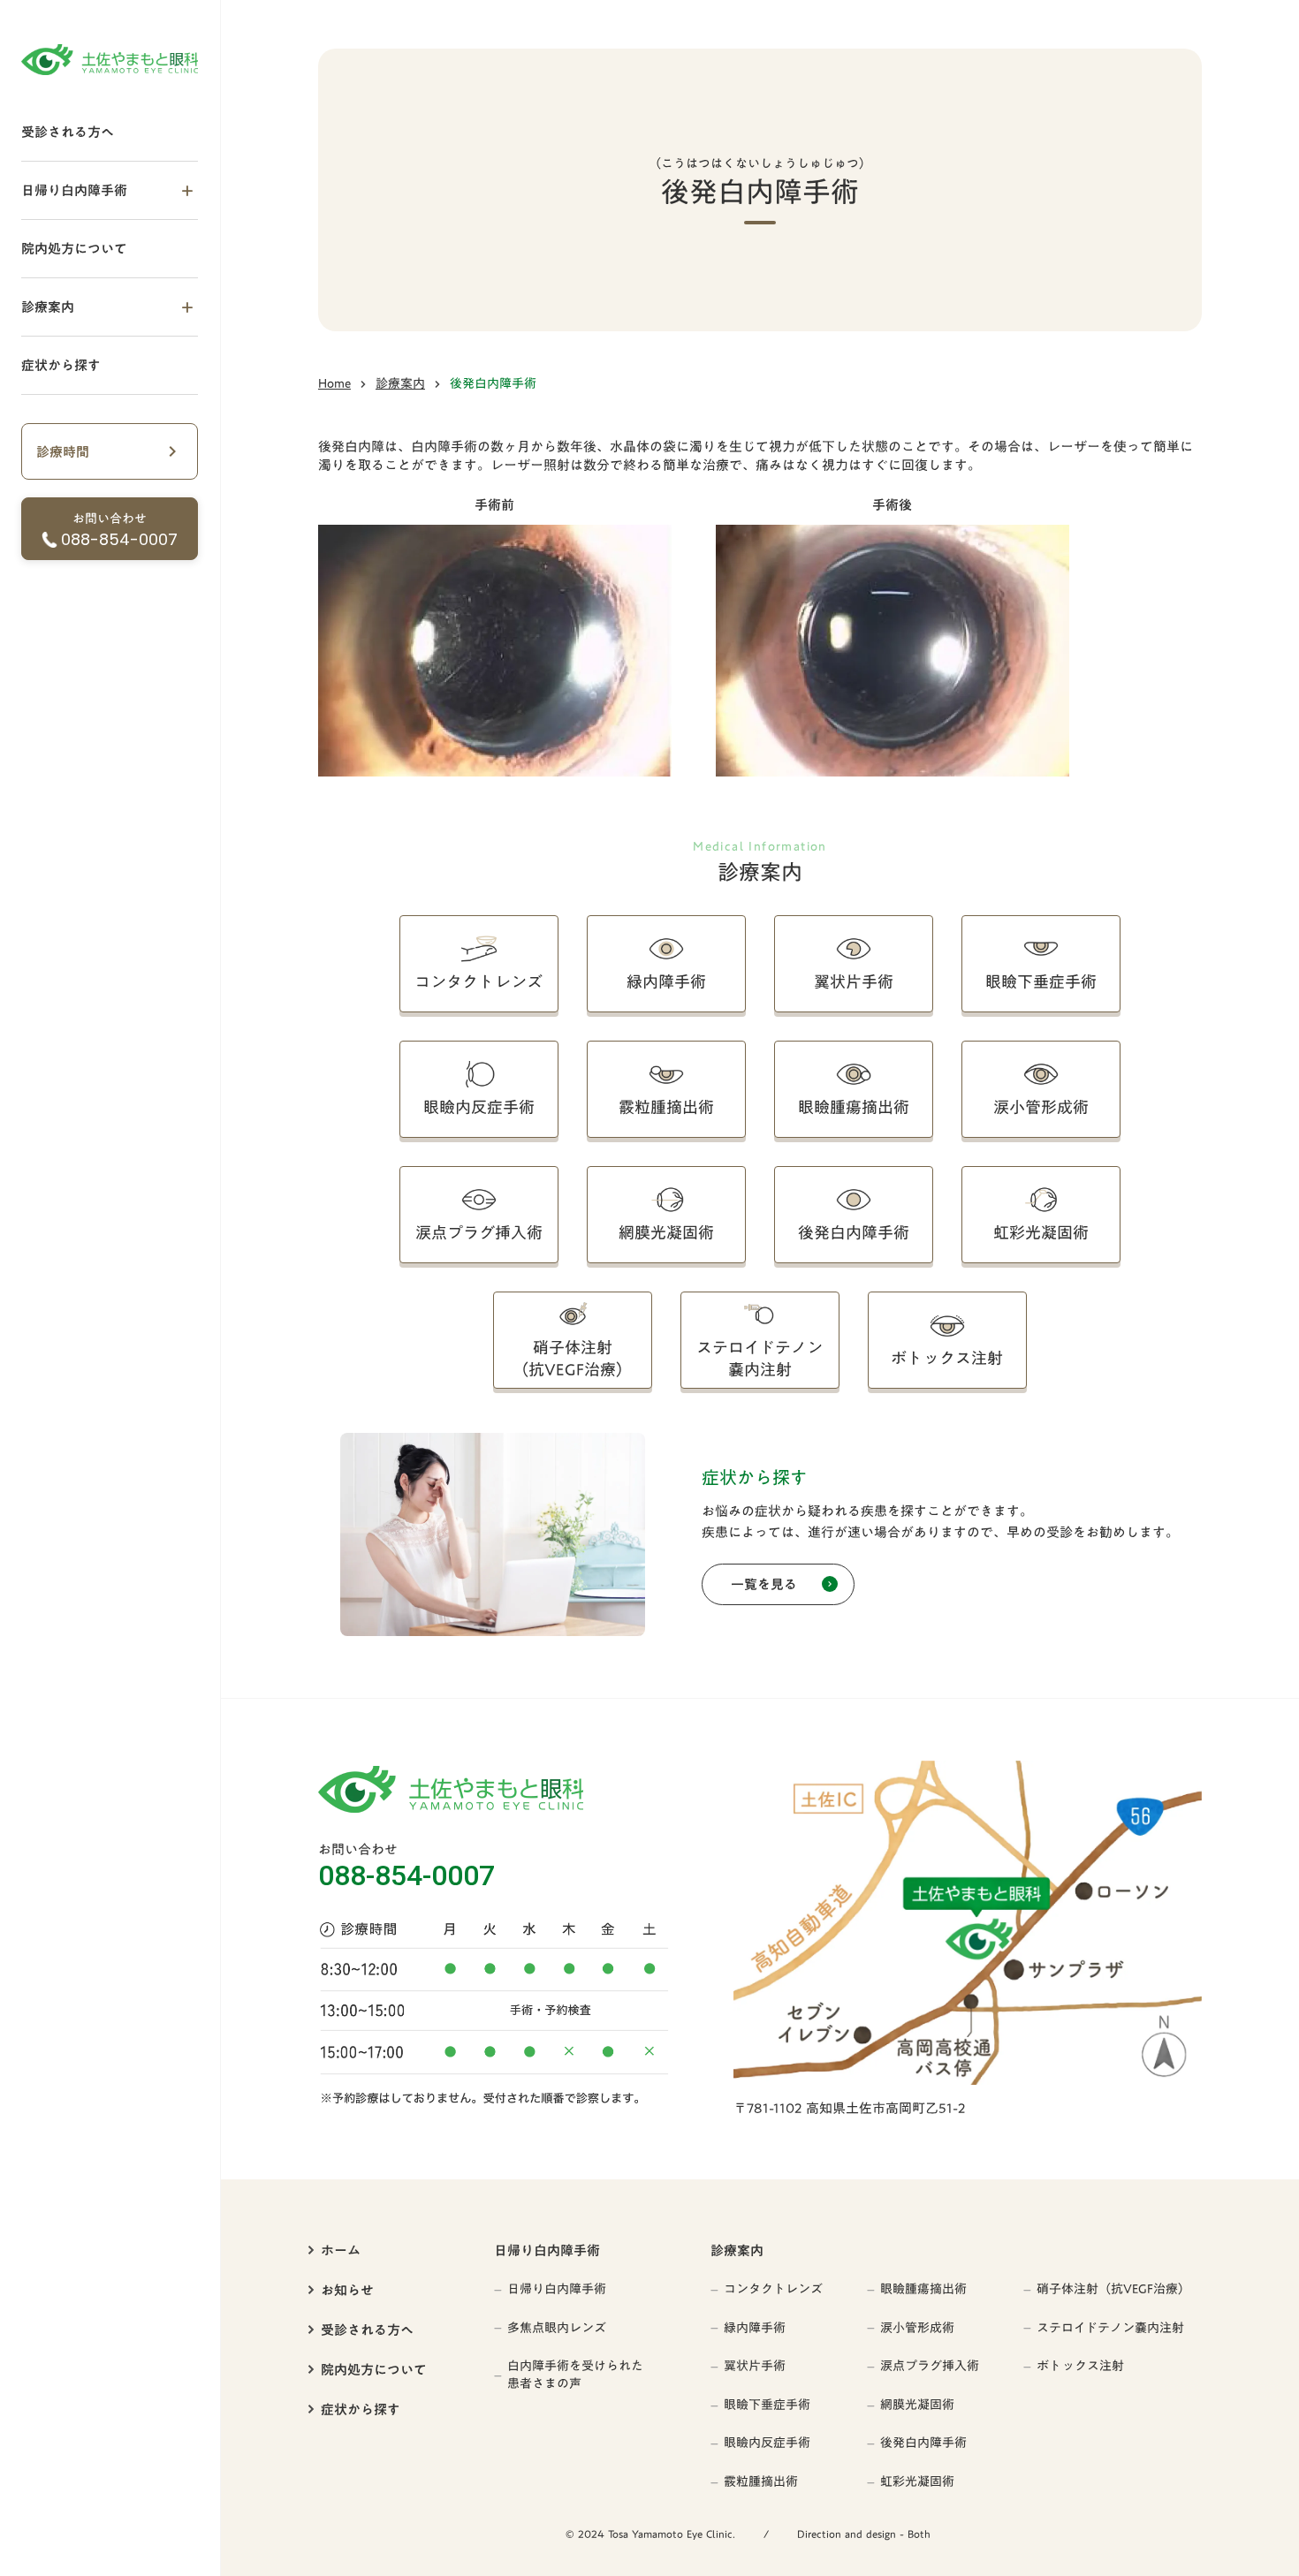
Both (919, 2534)
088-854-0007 (406, 1875)
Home (334, 384)
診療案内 (400, 384)
